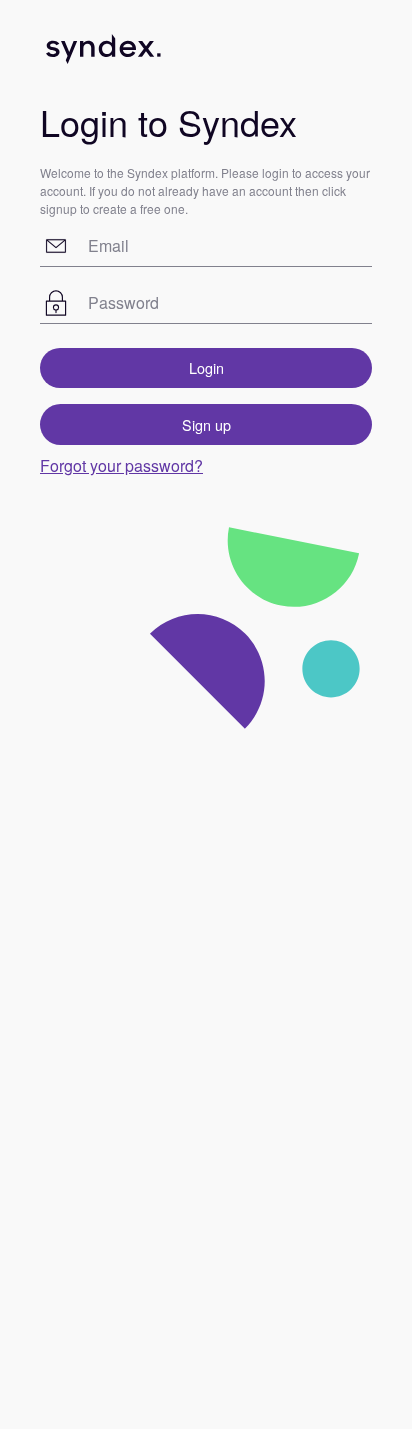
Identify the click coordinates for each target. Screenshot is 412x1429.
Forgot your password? (121, 465)
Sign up (206, 424)
